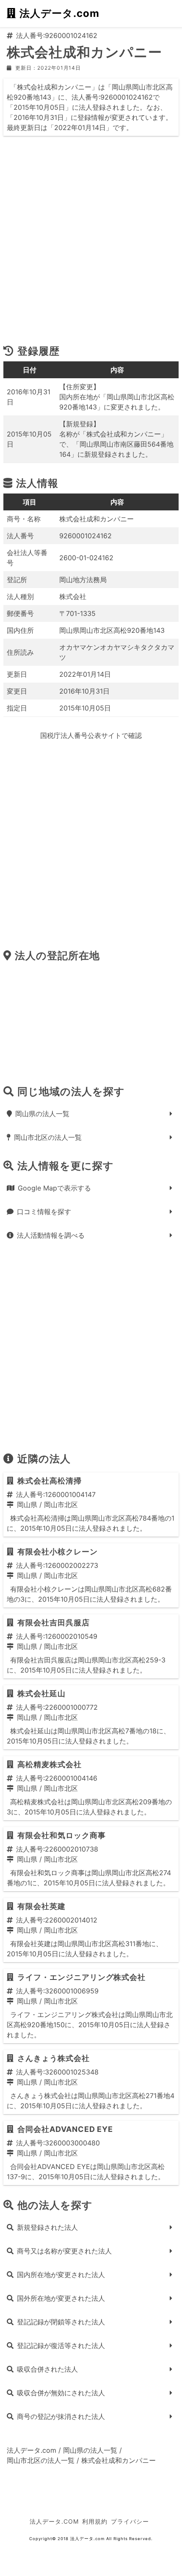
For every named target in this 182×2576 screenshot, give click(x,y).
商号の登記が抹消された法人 (61, 2416)
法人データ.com (59, 13)
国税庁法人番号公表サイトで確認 (91, 735)
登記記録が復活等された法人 (61, 2346)
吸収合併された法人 (47, 2369)
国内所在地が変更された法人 (61, 2275)
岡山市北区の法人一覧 (48, 1137)
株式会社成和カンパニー (119, 2460)
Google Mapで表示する (54, 1188)
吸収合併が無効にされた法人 (61, 2393)
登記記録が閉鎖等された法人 (61, 2322)
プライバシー (130, 2521)
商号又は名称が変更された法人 (64, 2251)
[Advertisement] (91, 244)
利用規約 (95, 2521)
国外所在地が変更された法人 (61, 2298)
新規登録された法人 (47, 2227)
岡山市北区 (61, 1505)
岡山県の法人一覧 (42, 1114)
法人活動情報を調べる (51, 1235)
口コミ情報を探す (44, 1212)
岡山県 (27, 1505)
